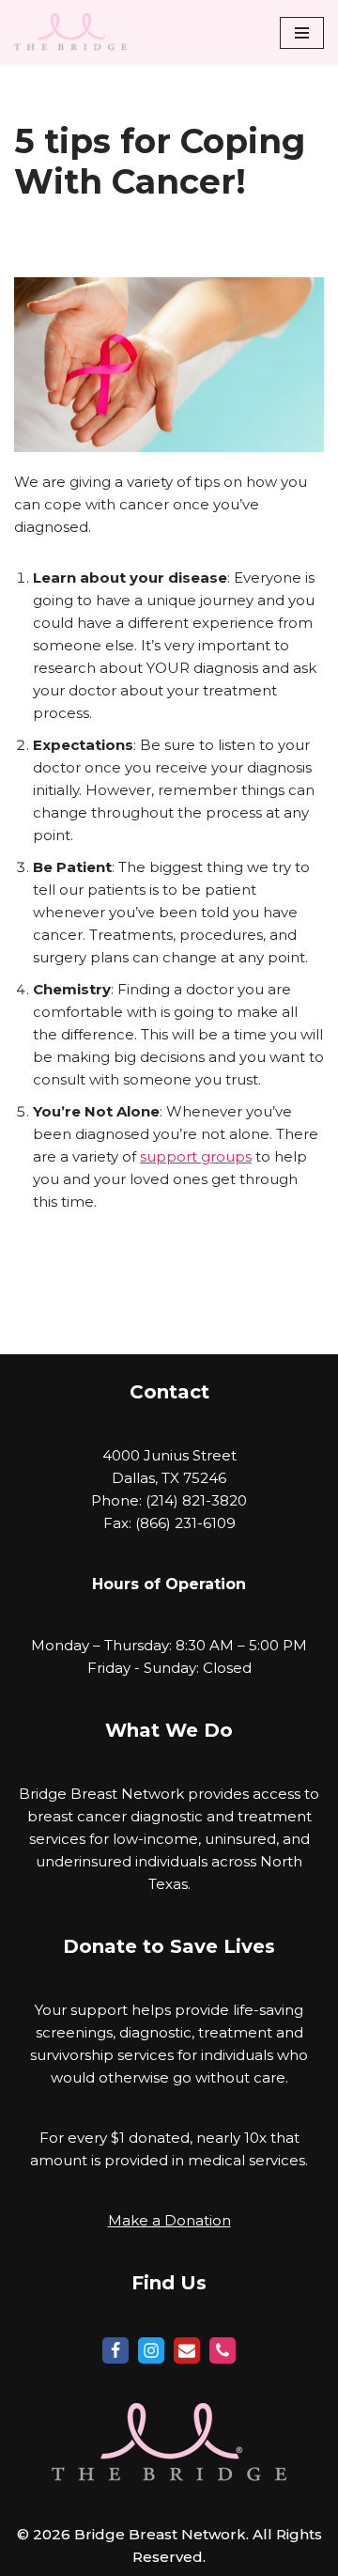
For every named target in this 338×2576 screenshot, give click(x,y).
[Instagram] (151, 2350)
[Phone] (223, 2350)
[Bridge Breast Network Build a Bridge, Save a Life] (70, 32)
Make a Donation (169, 2220)
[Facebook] (115, 2350)
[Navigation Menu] (302, 33)
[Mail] (187, 2350)
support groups (196, 1156)
